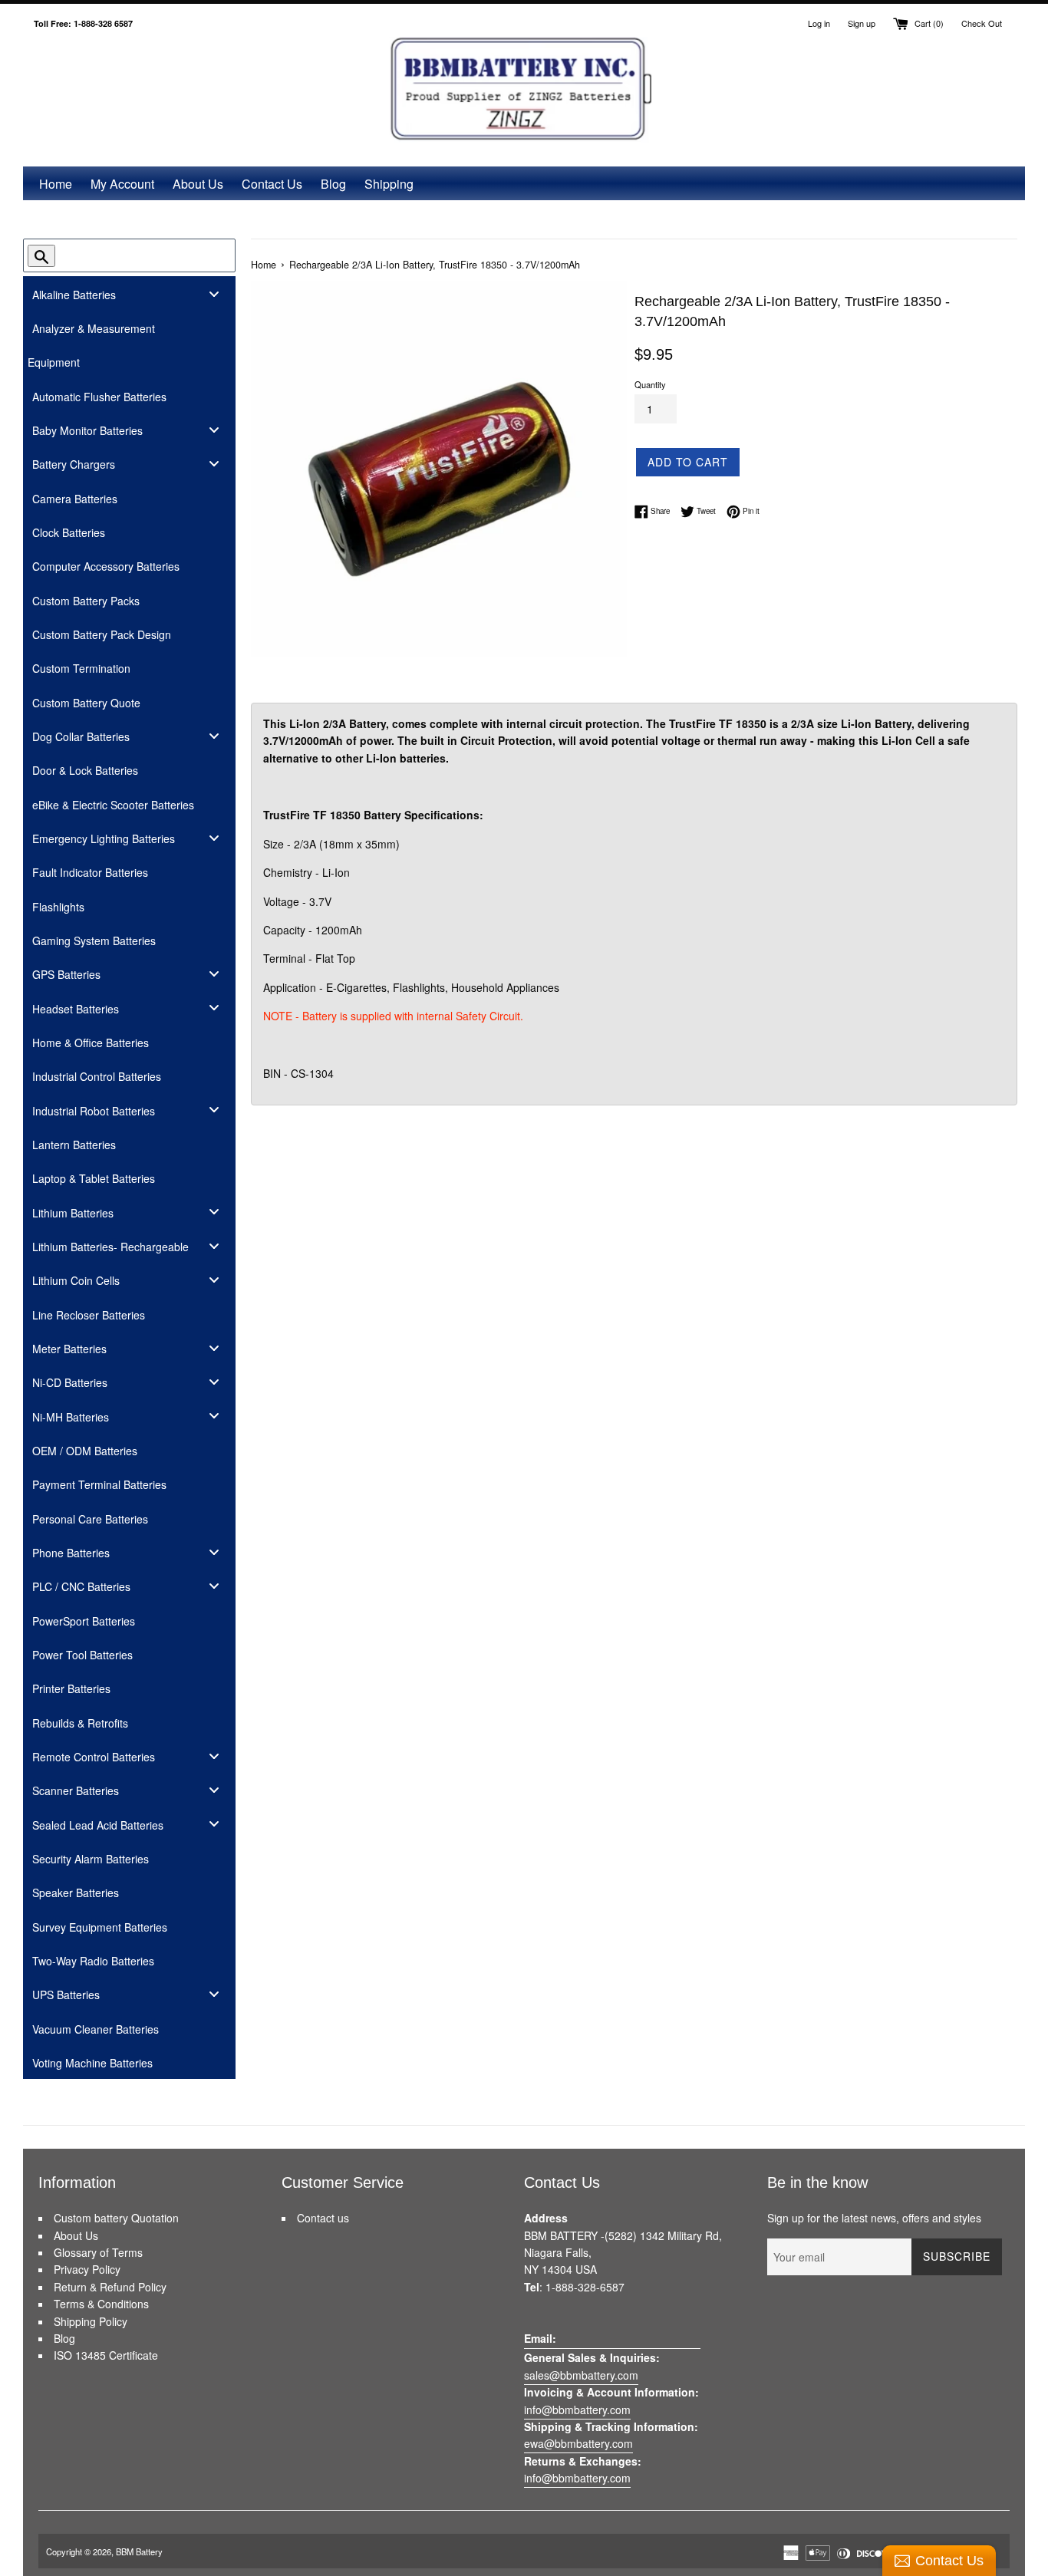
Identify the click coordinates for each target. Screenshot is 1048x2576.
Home (56, 184)
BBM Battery (139, 2551)
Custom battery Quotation (116, 2218)
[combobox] (136, 255)
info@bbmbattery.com (577, 2410)
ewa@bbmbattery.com (578, 2443)
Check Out (982, 23)
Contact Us (272, 184)
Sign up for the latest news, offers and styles (874, 2218)
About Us (198, 184)
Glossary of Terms (98, 2252)
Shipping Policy (91, 2321)
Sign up (862, 23)
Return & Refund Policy (110, 2287)
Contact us (323, 2218)
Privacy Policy (87, 2269)
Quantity (650, 384)
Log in (819, 23)
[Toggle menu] (214, 293)
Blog (333, 184)
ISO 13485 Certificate (106, 2355)
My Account (122, 184)
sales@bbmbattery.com (581, 2375)
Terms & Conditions (101, 2304)
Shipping (389, 184)
